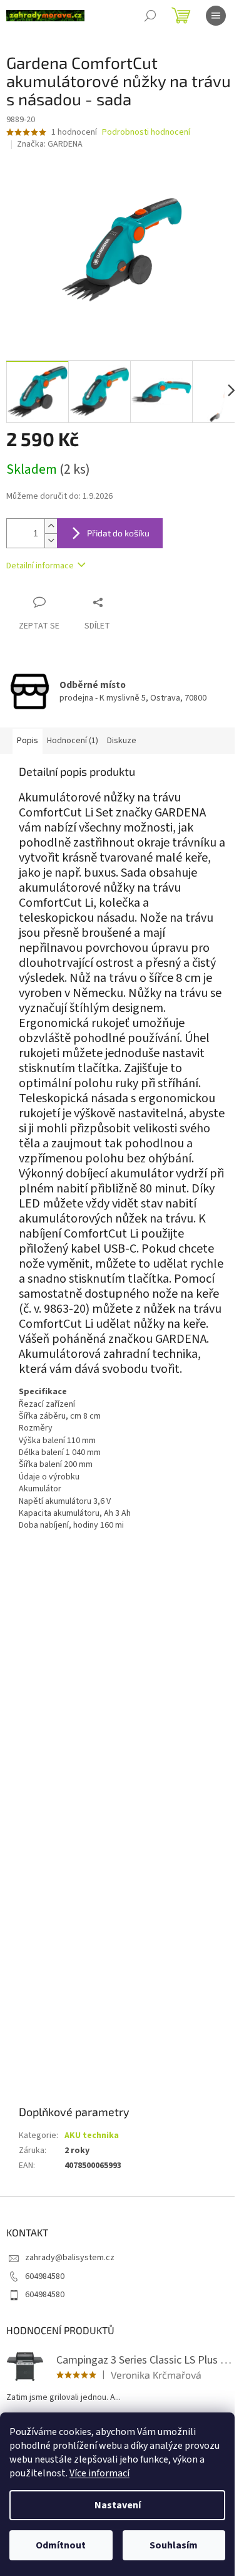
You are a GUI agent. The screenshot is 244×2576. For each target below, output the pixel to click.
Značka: (50, 144)
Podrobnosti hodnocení (146, 133)
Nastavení (118, 2505)
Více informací (99, 2473)
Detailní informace (40, 566)
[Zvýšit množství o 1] (51, 526)
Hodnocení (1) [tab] (73, 741)
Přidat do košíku (118, 533)
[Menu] (216, 16)
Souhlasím (174, 2545)
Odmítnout (61, 2545)
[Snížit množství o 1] (51, 540)
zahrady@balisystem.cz (70, 2258)
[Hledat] (150, 16)
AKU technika (92, 2135)
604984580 (45, 2276)
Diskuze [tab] (122, 741)
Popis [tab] (28, 741)
